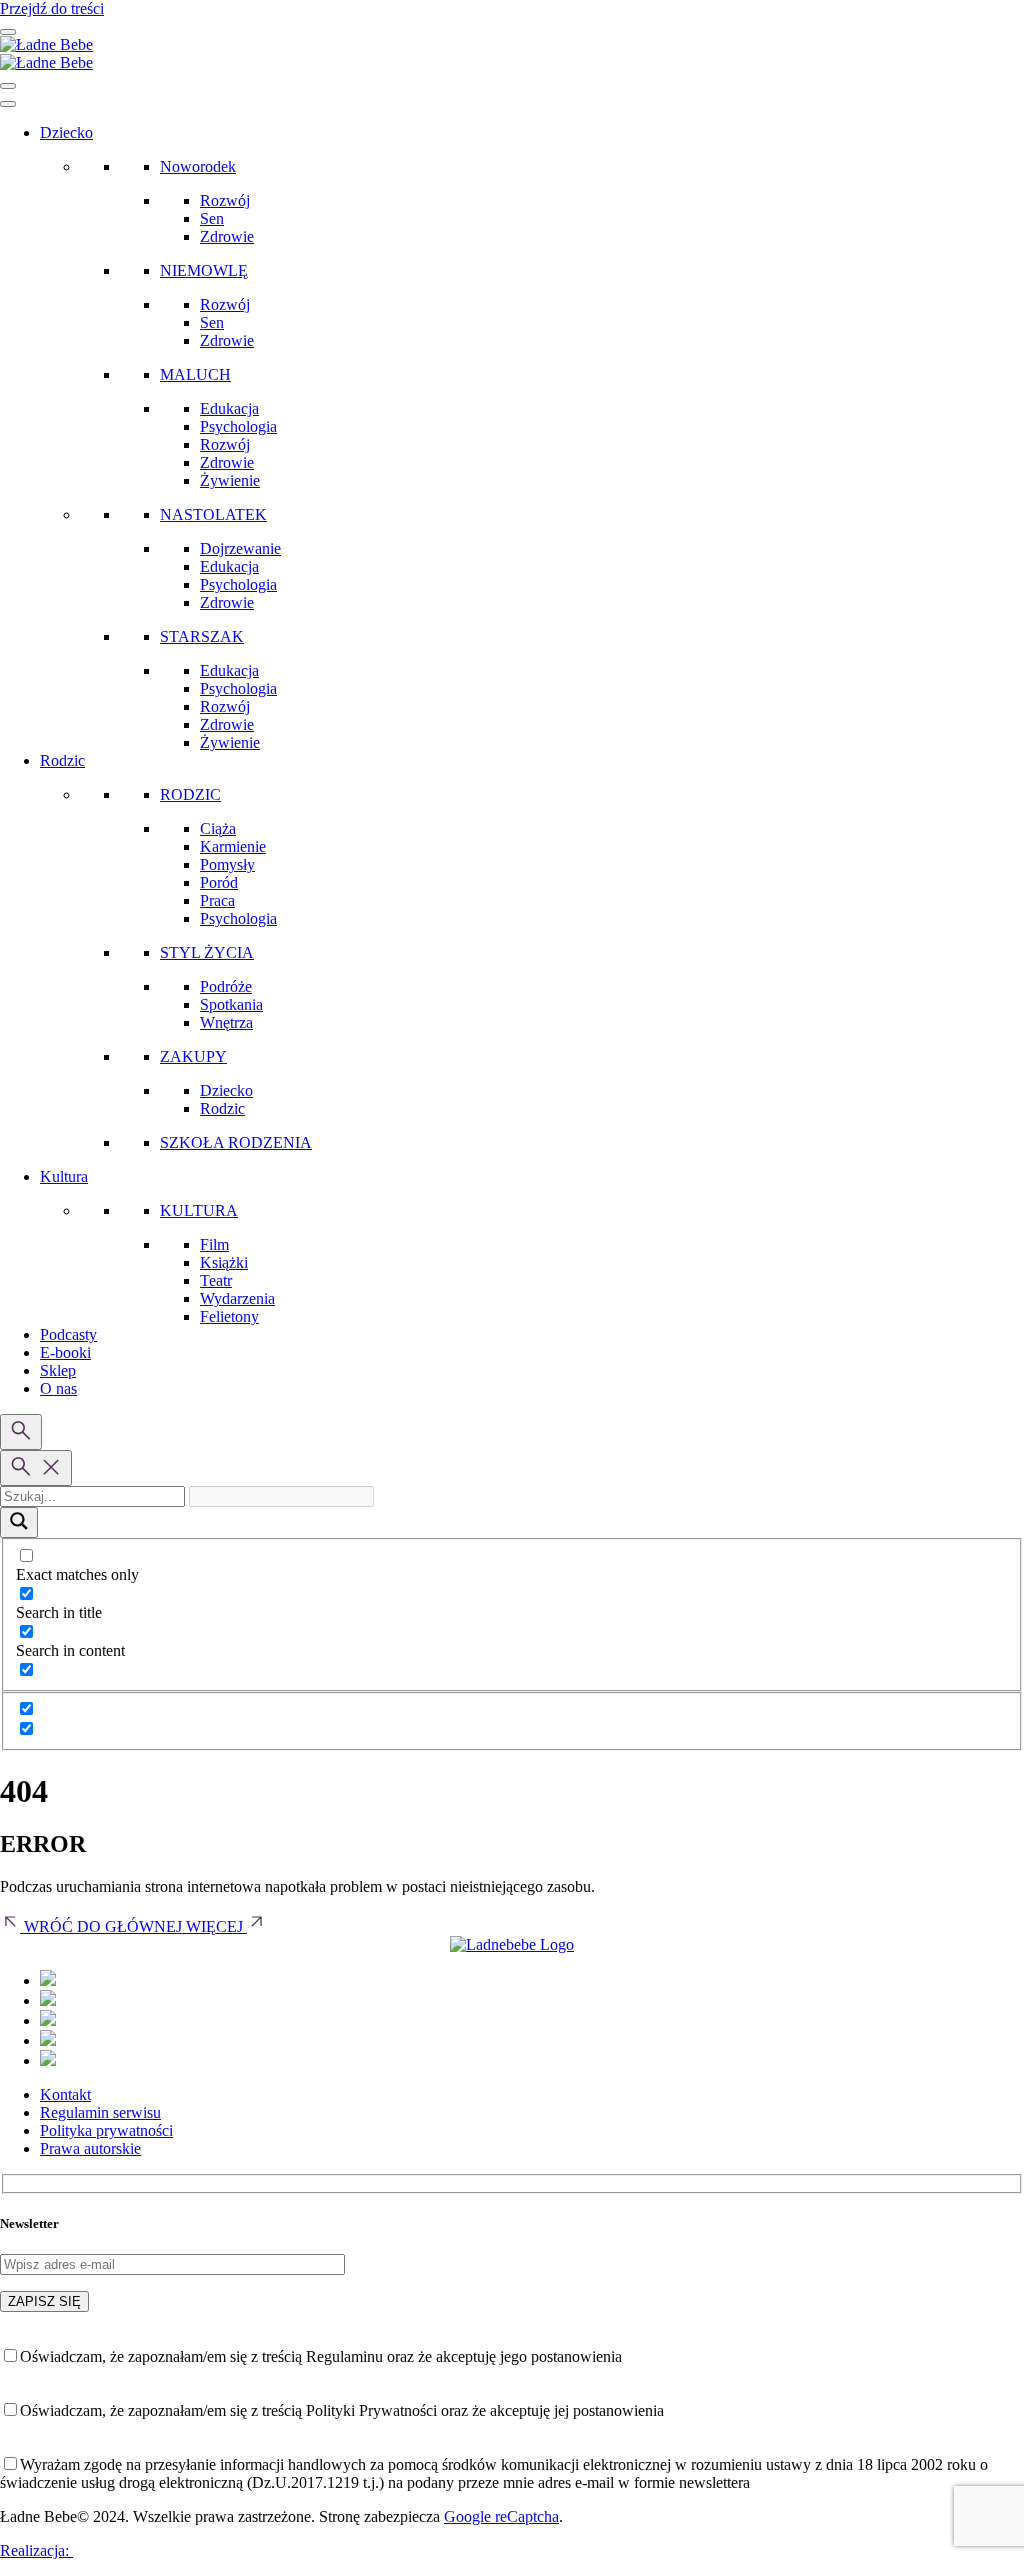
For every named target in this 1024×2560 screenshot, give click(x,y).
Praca (217, 900)
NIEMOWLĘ (204, 270)
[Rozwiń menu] (8, 32)
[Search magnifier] (19, 1522)
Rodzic (62, 760)
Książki (224, 1262)
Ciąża (218, 828)
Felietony (229, 1316)
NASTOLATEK (213, 514)
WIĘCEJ (216, 1926)
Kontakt (65, 2094)
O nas (58, 1388)
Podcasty (68, 1334)
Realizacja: (36, 2550)
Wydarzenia (237, 1298)
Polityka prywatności (106, 2130)
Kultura (64, 1176)
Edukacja (229, 408)
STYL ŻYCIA (207, 952)
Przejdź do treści (52, 8)
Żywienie (230, 480)
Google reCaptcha (501, 2516)
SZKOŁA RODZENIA (236, 1142)
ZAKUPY (193, 1056)
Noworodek (198, 166)
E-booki (65, 1352)
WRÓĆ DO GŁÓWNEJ (103, 1926)
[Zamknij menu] (8, 86)
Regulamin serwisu (100, 2112)
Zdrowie (227, 236)
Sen (212, 218)
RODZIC (190, 794)
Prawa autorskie (90, 2148)
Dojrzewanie (240, 548)
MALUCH (195, 374)
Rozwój (225, 200)
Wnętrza (226, 1022)
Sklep (58, 1370)
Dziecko (66, 132)
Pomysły (227, 864)
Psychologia (238, 426)
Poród (219, 882)
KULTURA (199, 1210)
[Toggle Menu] (8, 104)
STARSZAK (202, 636)
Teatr (216, 1280)
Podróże (226, 986)
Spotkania (231, 1004)
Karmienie (233, 846)
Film (214, 1244)
